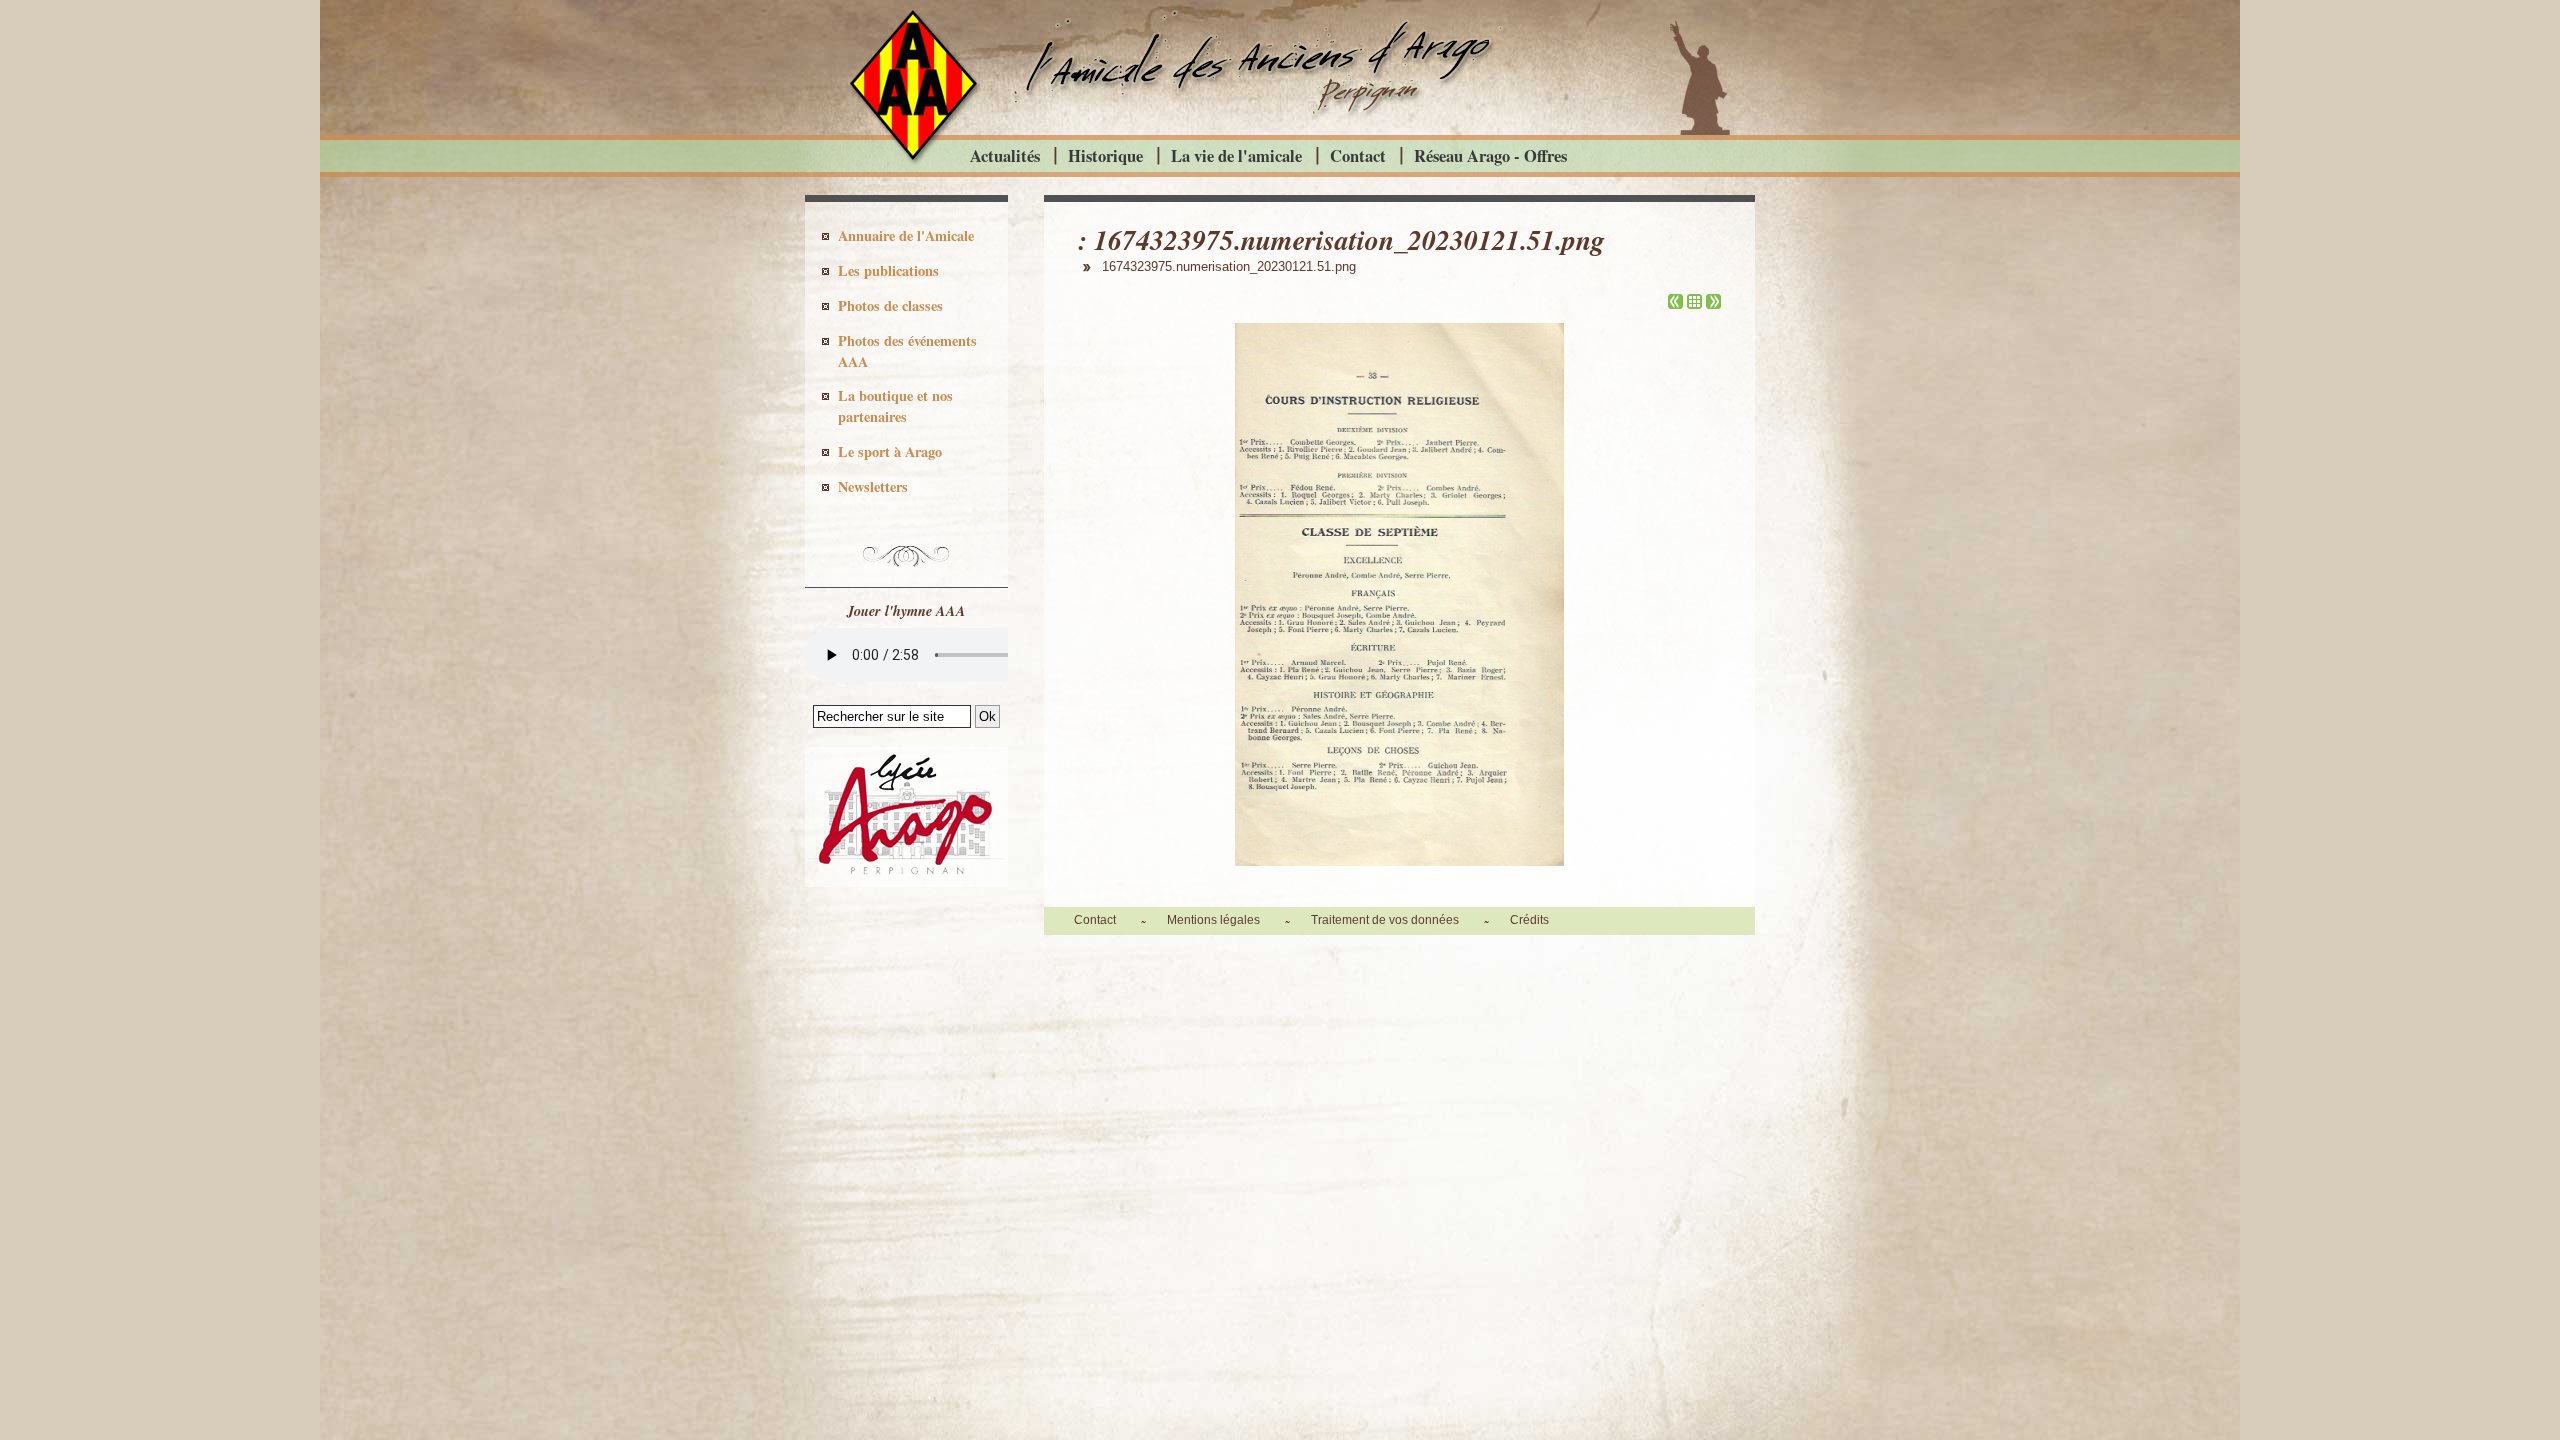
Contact (1358, 155)
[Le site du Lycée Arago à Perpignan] (906, 882)
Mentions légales (1213, 920)
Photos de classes (890, 305)
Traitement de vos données (1385, 920)
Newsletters (873, 486)
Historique (1105, 155)
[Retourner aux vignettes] (1694, 303)
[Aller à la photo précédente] (1675, 303)
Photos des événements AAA (907, 351)
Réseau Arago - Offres (1490, 155)
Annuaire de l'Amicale (906, 235)
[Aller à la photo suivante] (1713, 303)
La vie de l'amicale (1236, 155)
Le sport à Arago (890, 451)
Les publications (888, 270)
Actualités (1005, 155)
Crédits (1529, 920)
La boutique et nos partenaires (895, 406)
